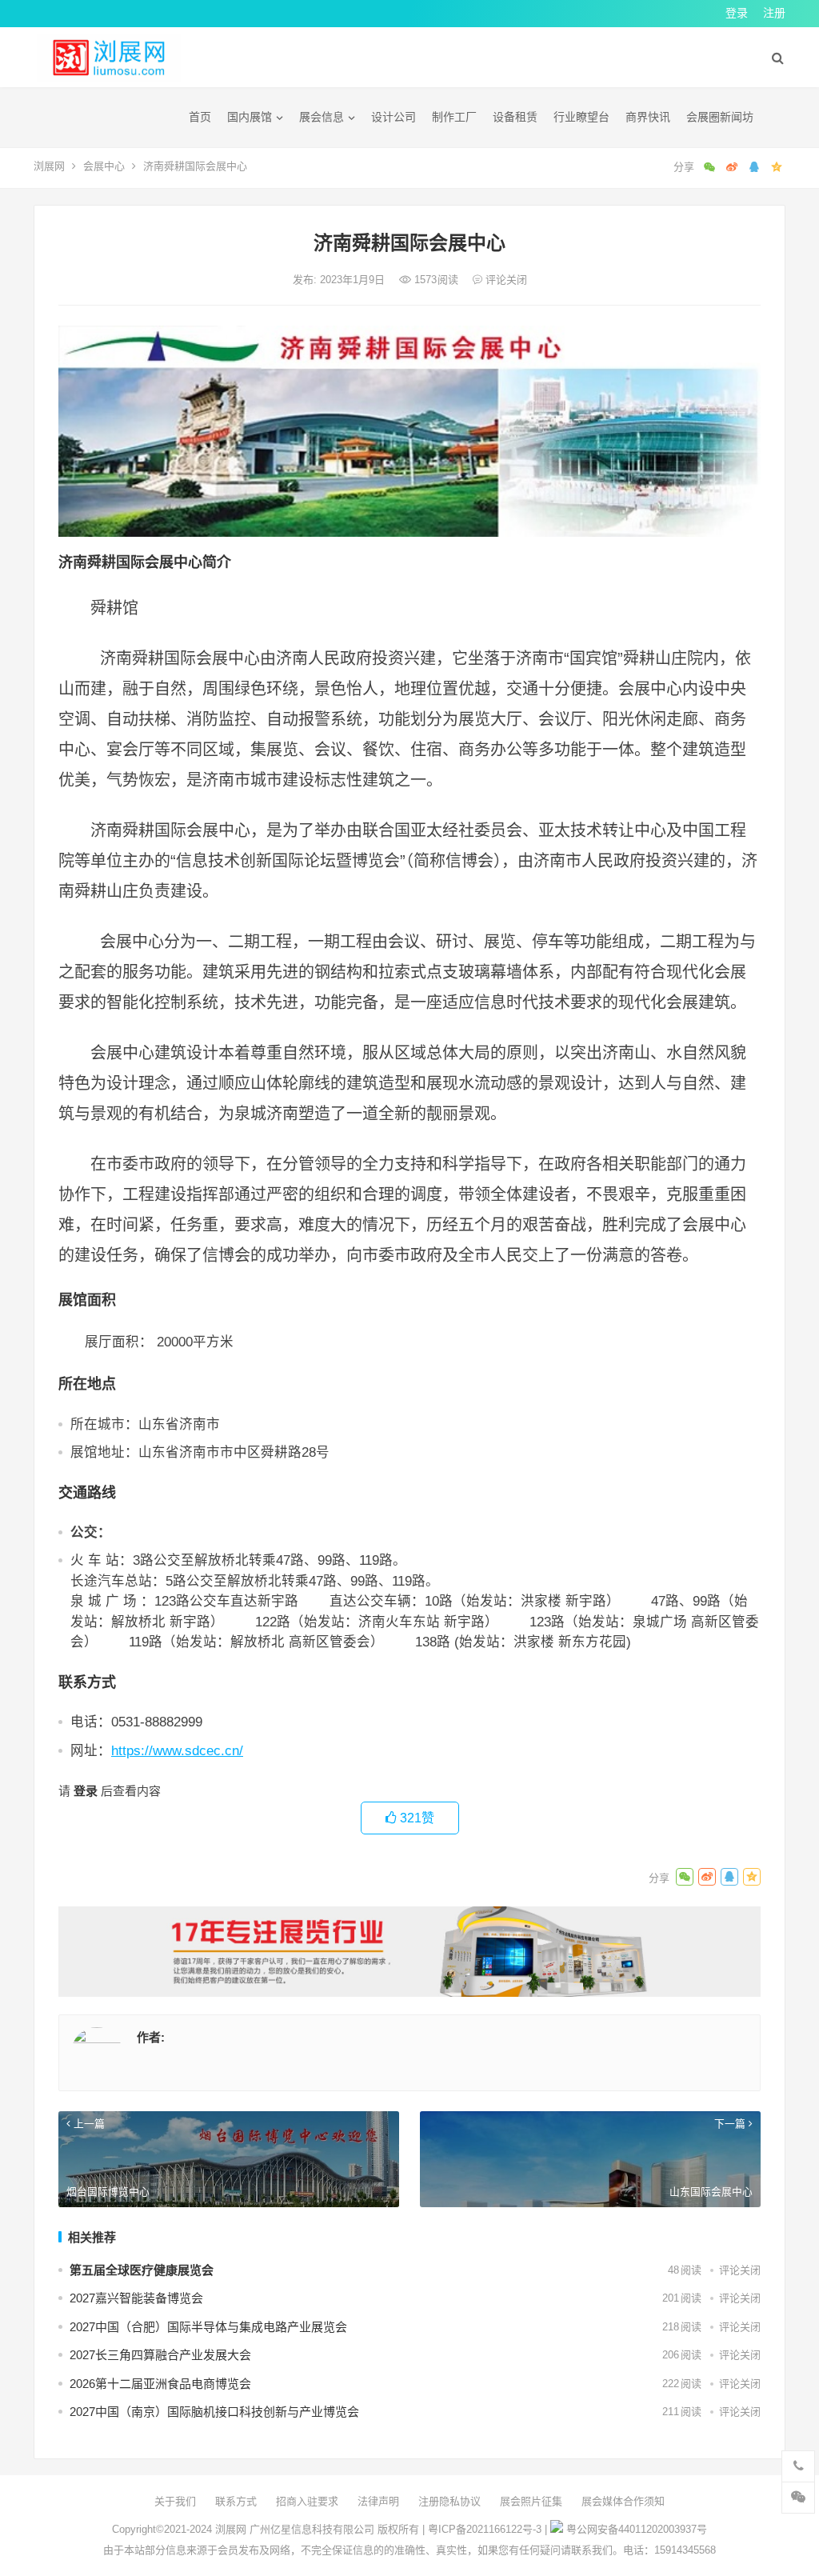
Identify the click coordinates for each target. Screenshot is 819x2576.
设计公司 (394, 117)
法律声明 (378, 2501)
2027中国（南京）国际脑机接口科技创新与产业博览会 (214, 2412)
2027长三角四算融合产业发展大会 (160, 2355)
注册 (774, 13)
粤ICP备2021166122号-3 (485, 2529)
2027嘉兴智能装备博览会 (136, 2298)
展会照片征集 (531, 2501)
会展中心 (104, 166)
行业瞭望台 (581, 117)
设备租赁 (515, 117)
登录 (737, 13)
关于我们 (175, 2501)
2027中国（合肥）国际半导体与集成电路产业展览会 (208, 2327)
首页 (200, 117)
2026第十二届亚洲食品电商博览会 (160, 2384)
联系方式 (236, 2501)
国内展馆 (250, 117)
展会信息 (322, 117)
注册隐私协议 (449, 2501)
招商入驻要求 (307, 2501)
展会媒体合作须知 (623, 2501)
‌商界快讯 (648, 117)
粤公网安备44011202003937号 (637, 2529)
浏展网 (49, 166)
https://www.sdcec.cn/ (177, 1750)
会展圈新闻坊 (720, 117)
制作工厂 (454, 117)
